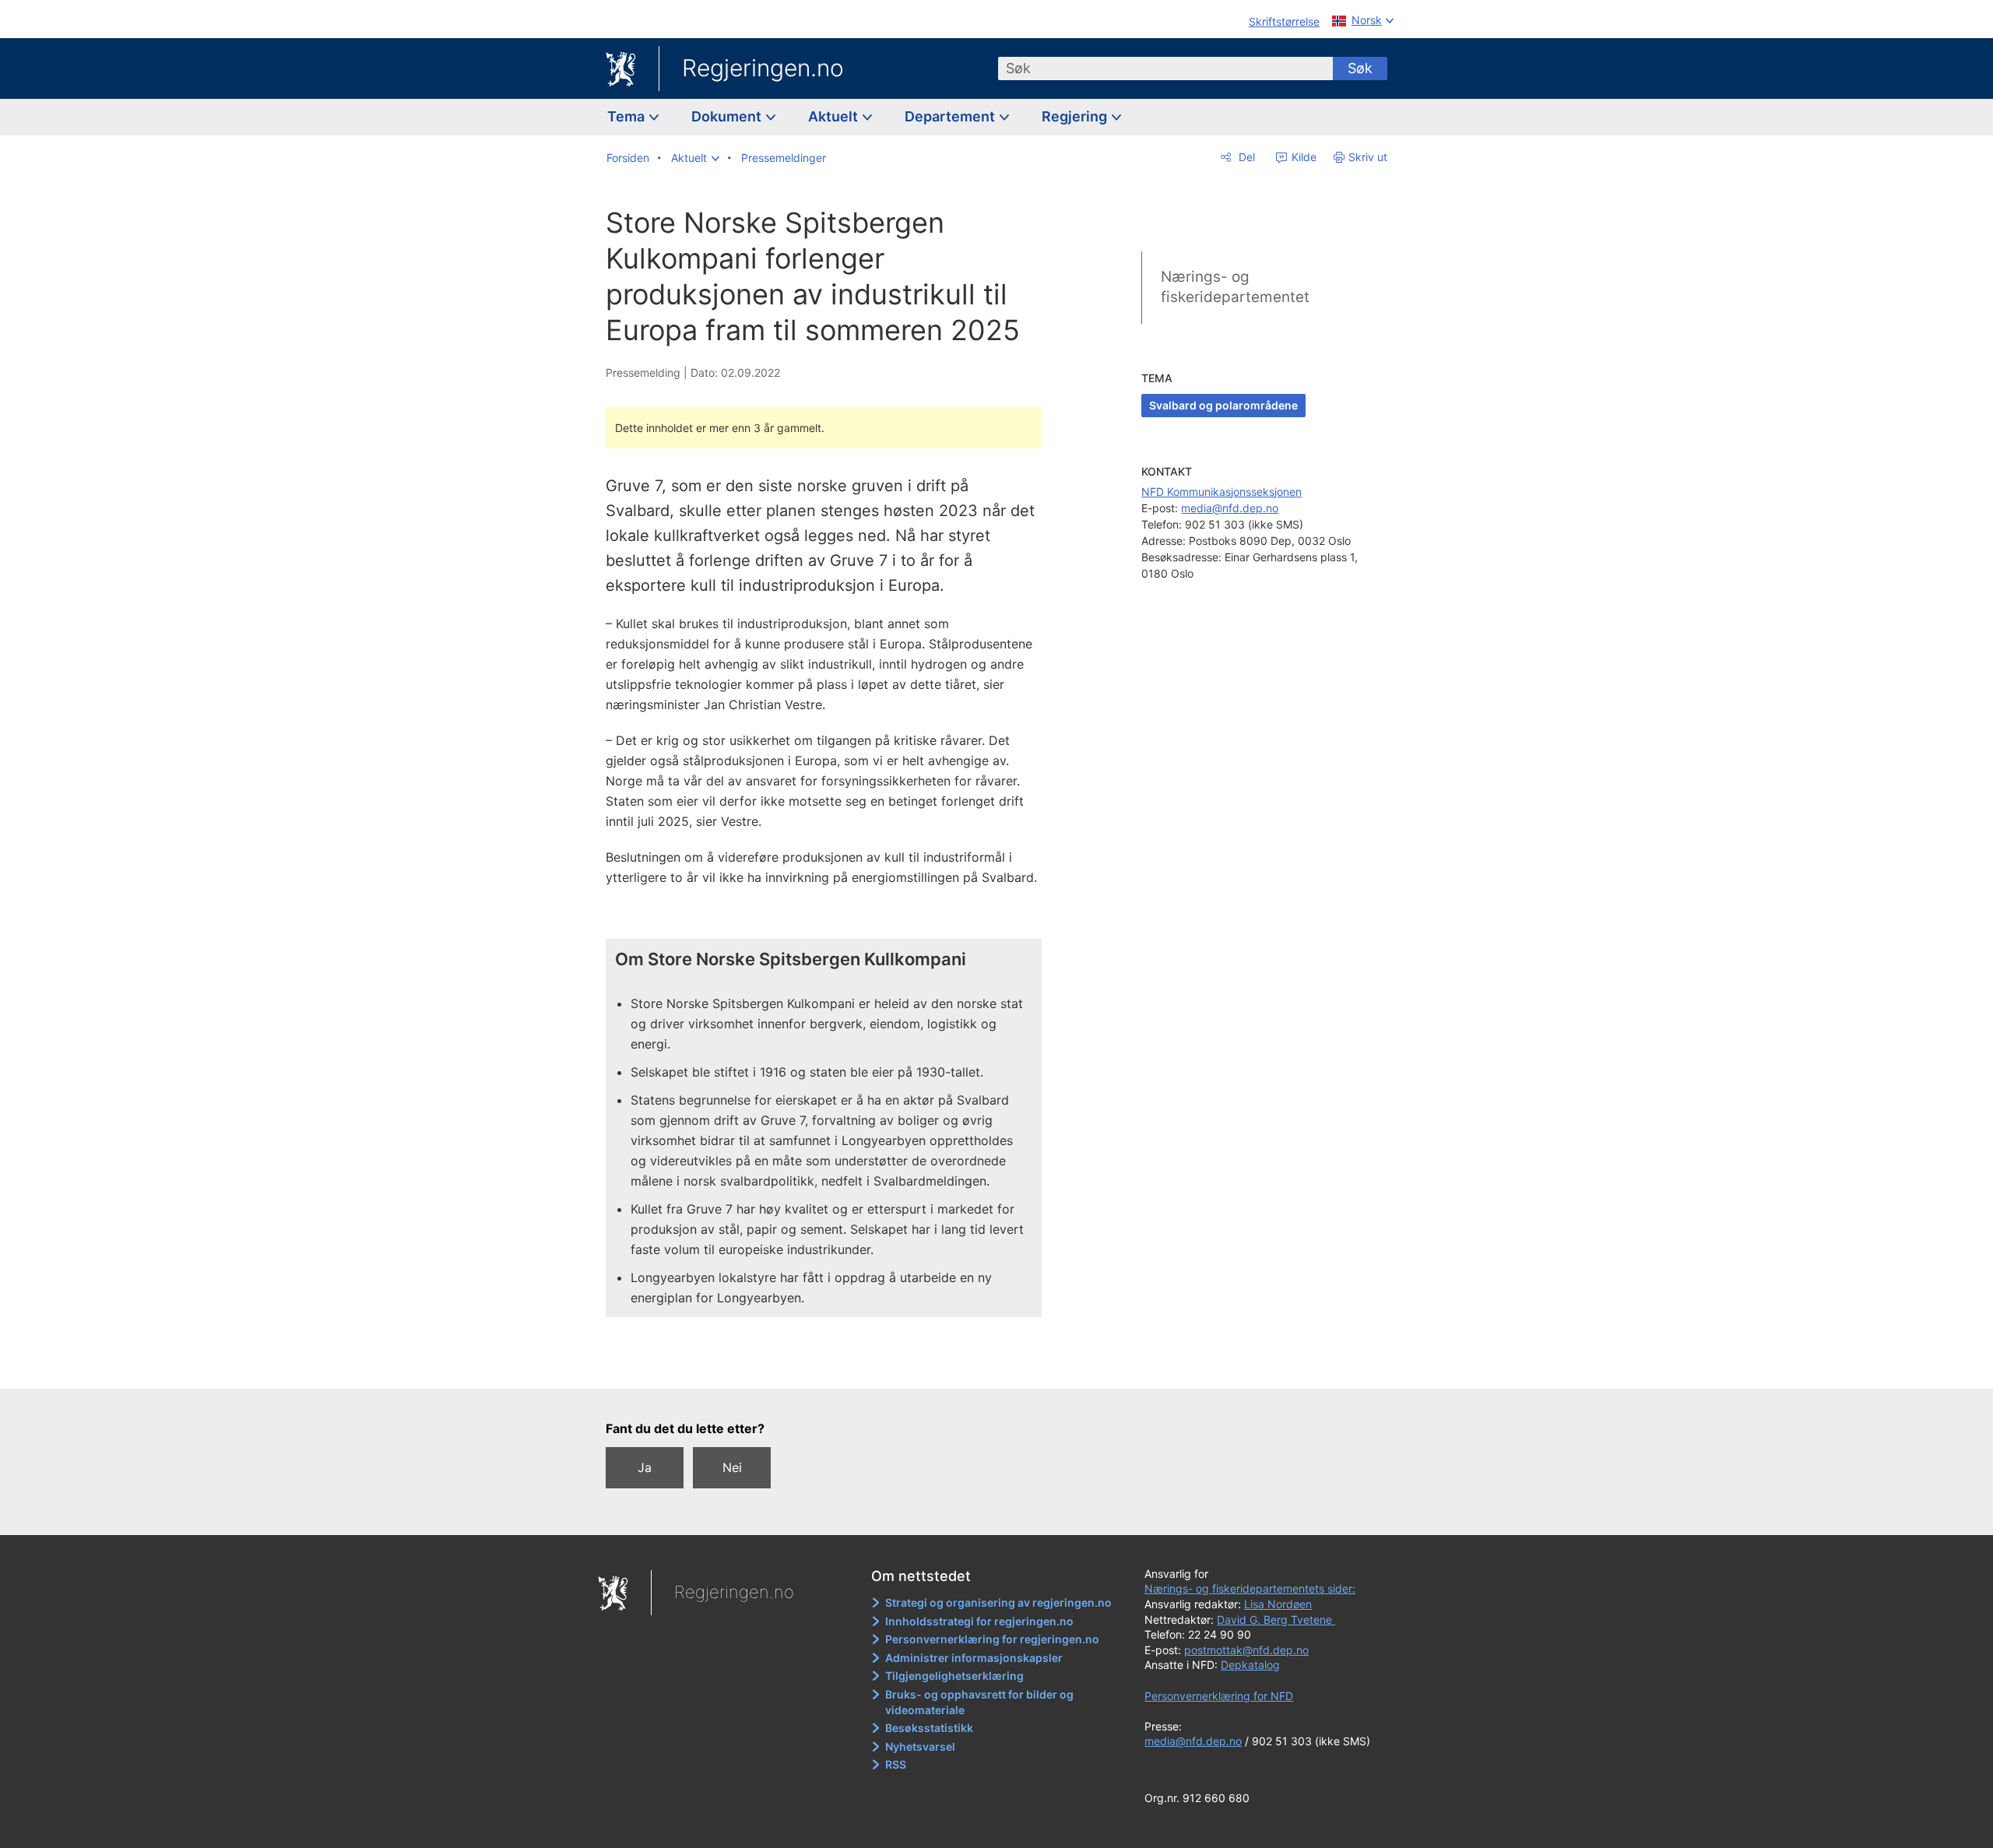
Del (1245, 157)
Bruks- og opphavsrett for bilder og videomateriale (979, 1702)
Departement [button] (951, 116)
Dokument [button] (728, 116)
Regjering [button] (1076, 116)
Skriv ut (1368, 157)
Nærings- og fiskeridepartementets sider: (1250, 1588)
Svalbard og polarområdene (1223, 405)
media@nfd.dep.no (1230, 508)
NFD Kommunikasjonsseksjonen (1221, 492)
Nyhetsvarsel (920, 1746)
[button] (695, 158)
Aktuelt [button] (835, 116)
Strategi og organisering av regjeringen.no (998, 1602)
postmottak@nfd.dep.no (1246, 1650)
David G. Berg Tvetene (1276, 1620)
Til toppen (832, 1365)
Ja (645, 1467)
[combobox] (1165, 69)
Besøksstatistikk (929, 1728)
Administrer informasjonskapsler (974, 1658)
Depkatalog (1250, 1665)
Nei (732, 1467)
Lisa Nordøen (1278, 1604)
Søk (1360, 68)
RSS (896, 1764)
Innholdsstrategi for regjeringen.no (979, 1621)
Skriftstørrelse (1284, 21)
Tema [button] (627, 116)
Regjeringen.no (763, 68)
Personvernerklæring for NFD (1219, 1696)
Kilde (1302, 157)
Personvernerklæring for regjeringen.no (992, 1639)
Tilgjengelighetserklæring (954, 1676)
